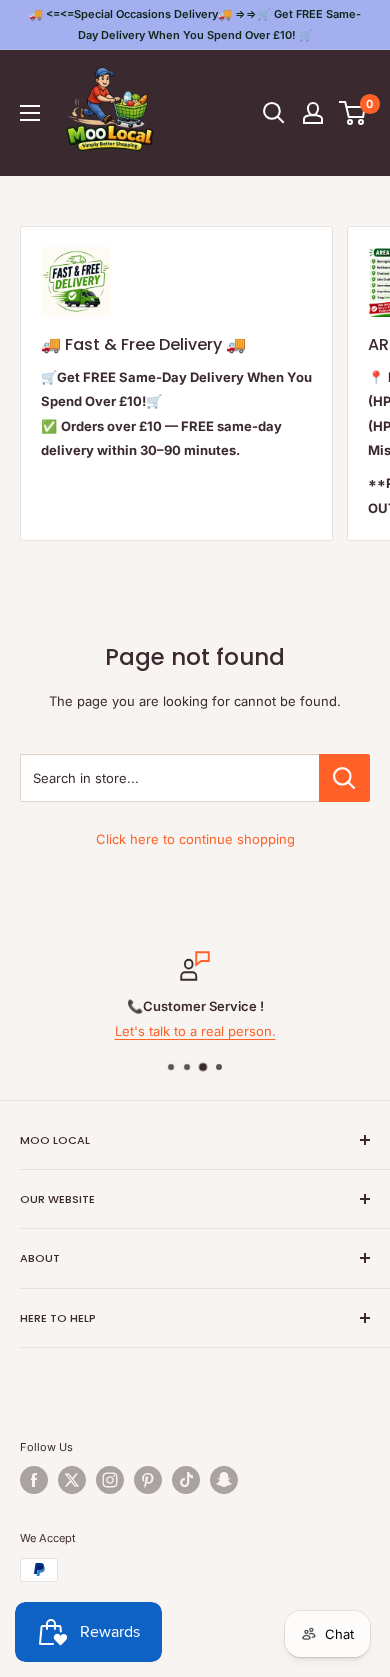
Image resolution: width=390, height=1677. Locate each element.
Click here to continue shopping (195, 839)
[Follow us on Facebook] (34, 1480)
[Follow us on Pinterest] (148, 1480)
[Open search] (274, 113)
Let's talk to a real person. (195, 1031)
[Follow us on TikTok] (186, 1480)
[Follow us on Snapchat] (224, 1480)
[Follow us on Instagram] (110, 1480)
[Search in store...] (344, 778)
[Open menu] (30, 113)
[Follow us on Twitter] (72, 1480)
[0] (353, 113)
